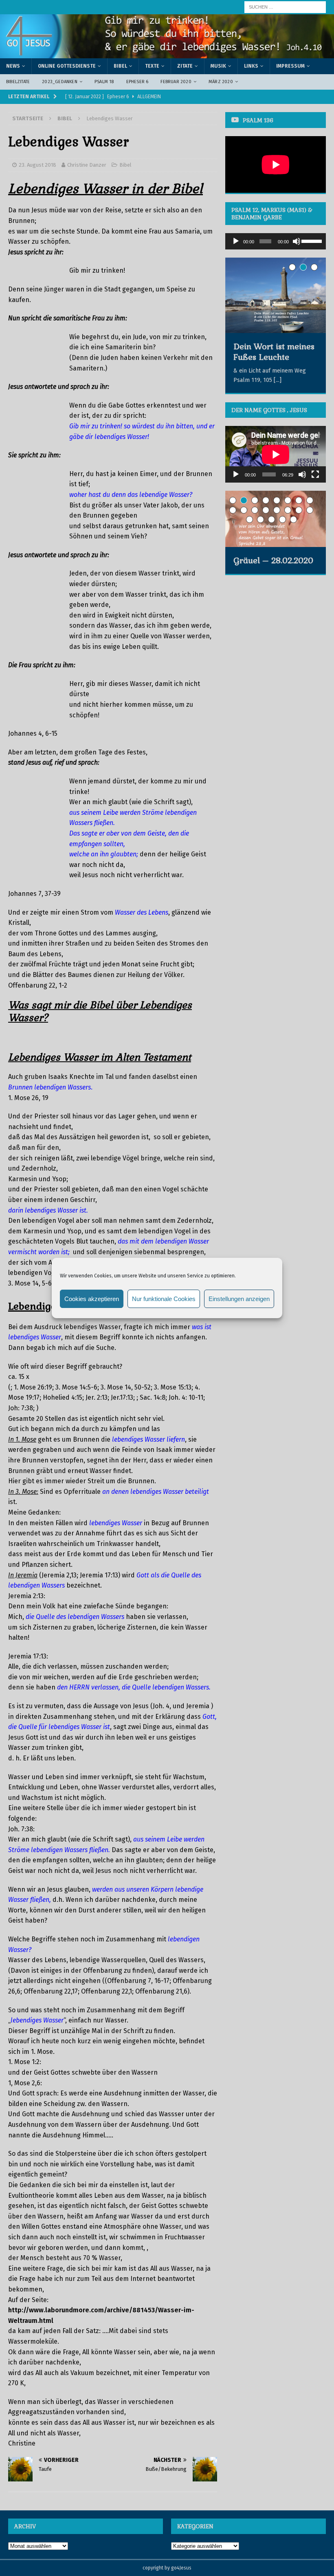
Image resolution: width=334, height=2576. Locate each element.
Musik (218, 66)
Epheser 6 (137, 82)
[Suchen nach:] (285, 7)
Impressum (290, 66)
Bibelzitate (18, 82)
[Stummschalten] (297, 241)
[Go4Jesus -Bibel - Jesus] (167, 54)
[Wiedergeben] (236, 241)
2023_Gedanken (60, 82)
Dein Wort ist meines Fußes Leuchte (274, 352)
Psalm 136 (258, 120)
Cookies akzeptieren (92, 1299)
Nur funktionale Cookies (164, 1299)
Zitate (185, 66)
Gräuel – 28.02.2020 (273, 560)
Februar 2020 (176, 82)
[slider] (312, 240)
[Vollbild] (315, 474)
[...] (278, 380)
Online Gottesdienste (67, 66)
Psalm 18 (104, 82)
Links (251, 66)
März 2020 (221, 82)
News (13, 66)
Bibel (120, 66)
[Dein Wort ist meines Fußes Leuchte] (276, 295)
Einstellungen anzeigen (239, 1299)
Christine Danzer (87, 165)
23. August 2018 (37, 165)
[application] (276, 241)
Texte (152, 66)
